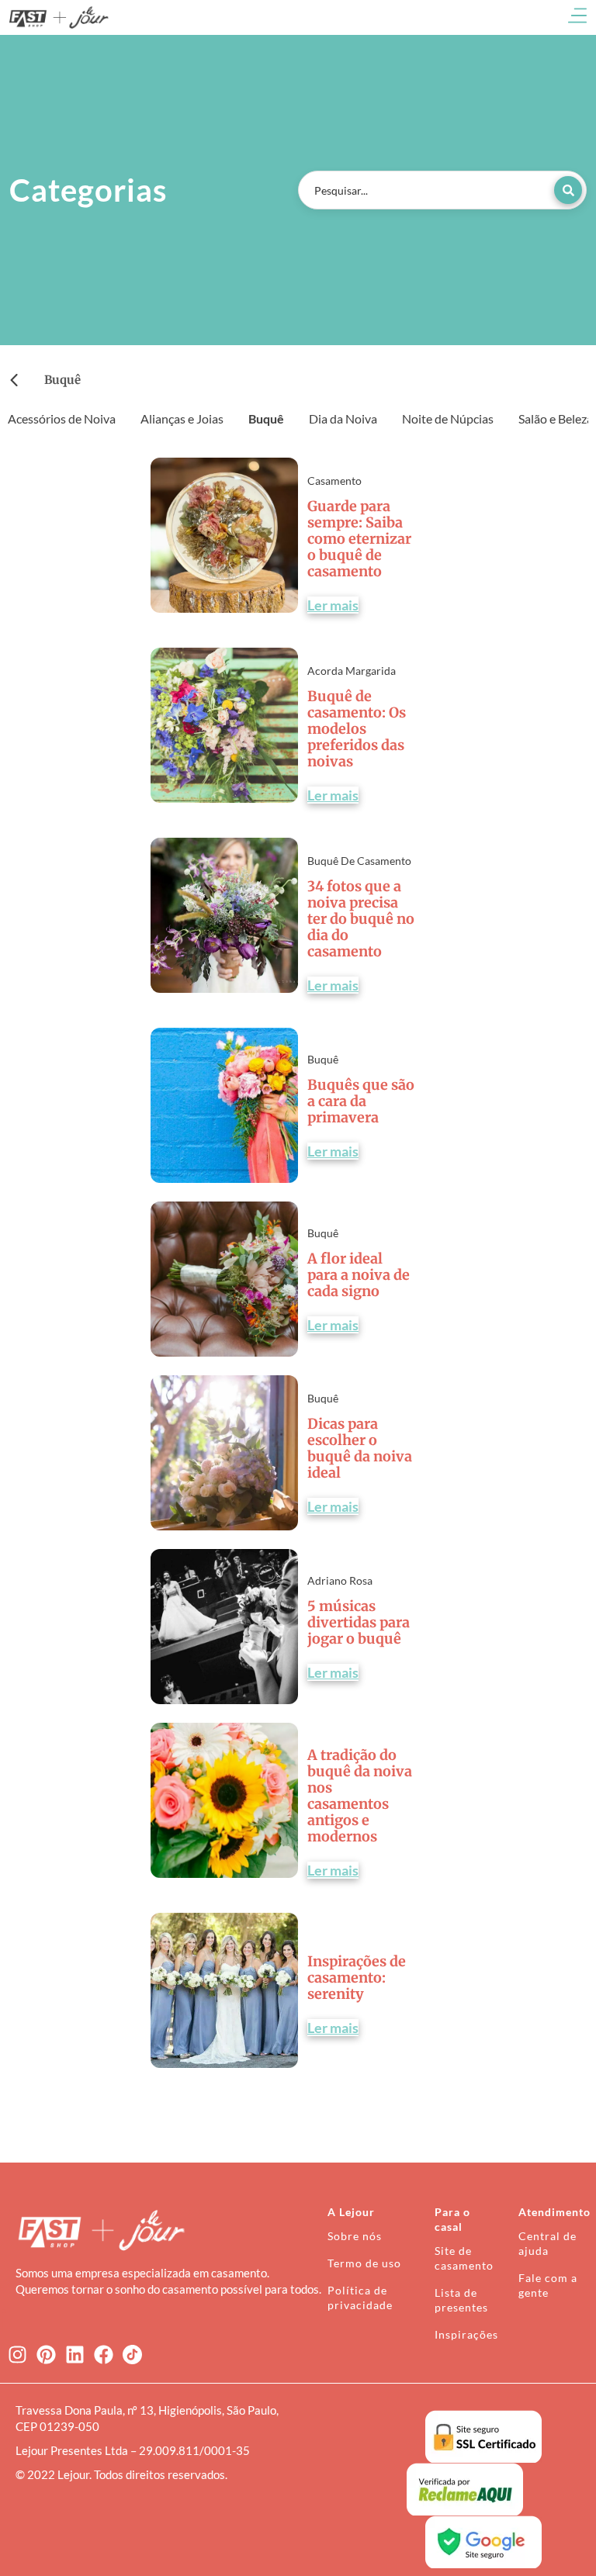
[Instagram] (17, 2355)
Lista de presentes (461, 2300)
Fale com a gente (548, 2285)
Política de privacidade (360, 2298)
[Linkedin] (75, 2355)
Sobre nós (355, 2236)
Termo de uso (364, 2263)
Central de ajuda (547, 2243)
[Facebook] (104, 2355)
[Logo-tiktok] (132, 2355)
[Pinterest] (46, 2355)
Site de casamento (464, 2258)
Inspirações (466, 2334)
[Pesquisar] (568, 190)
